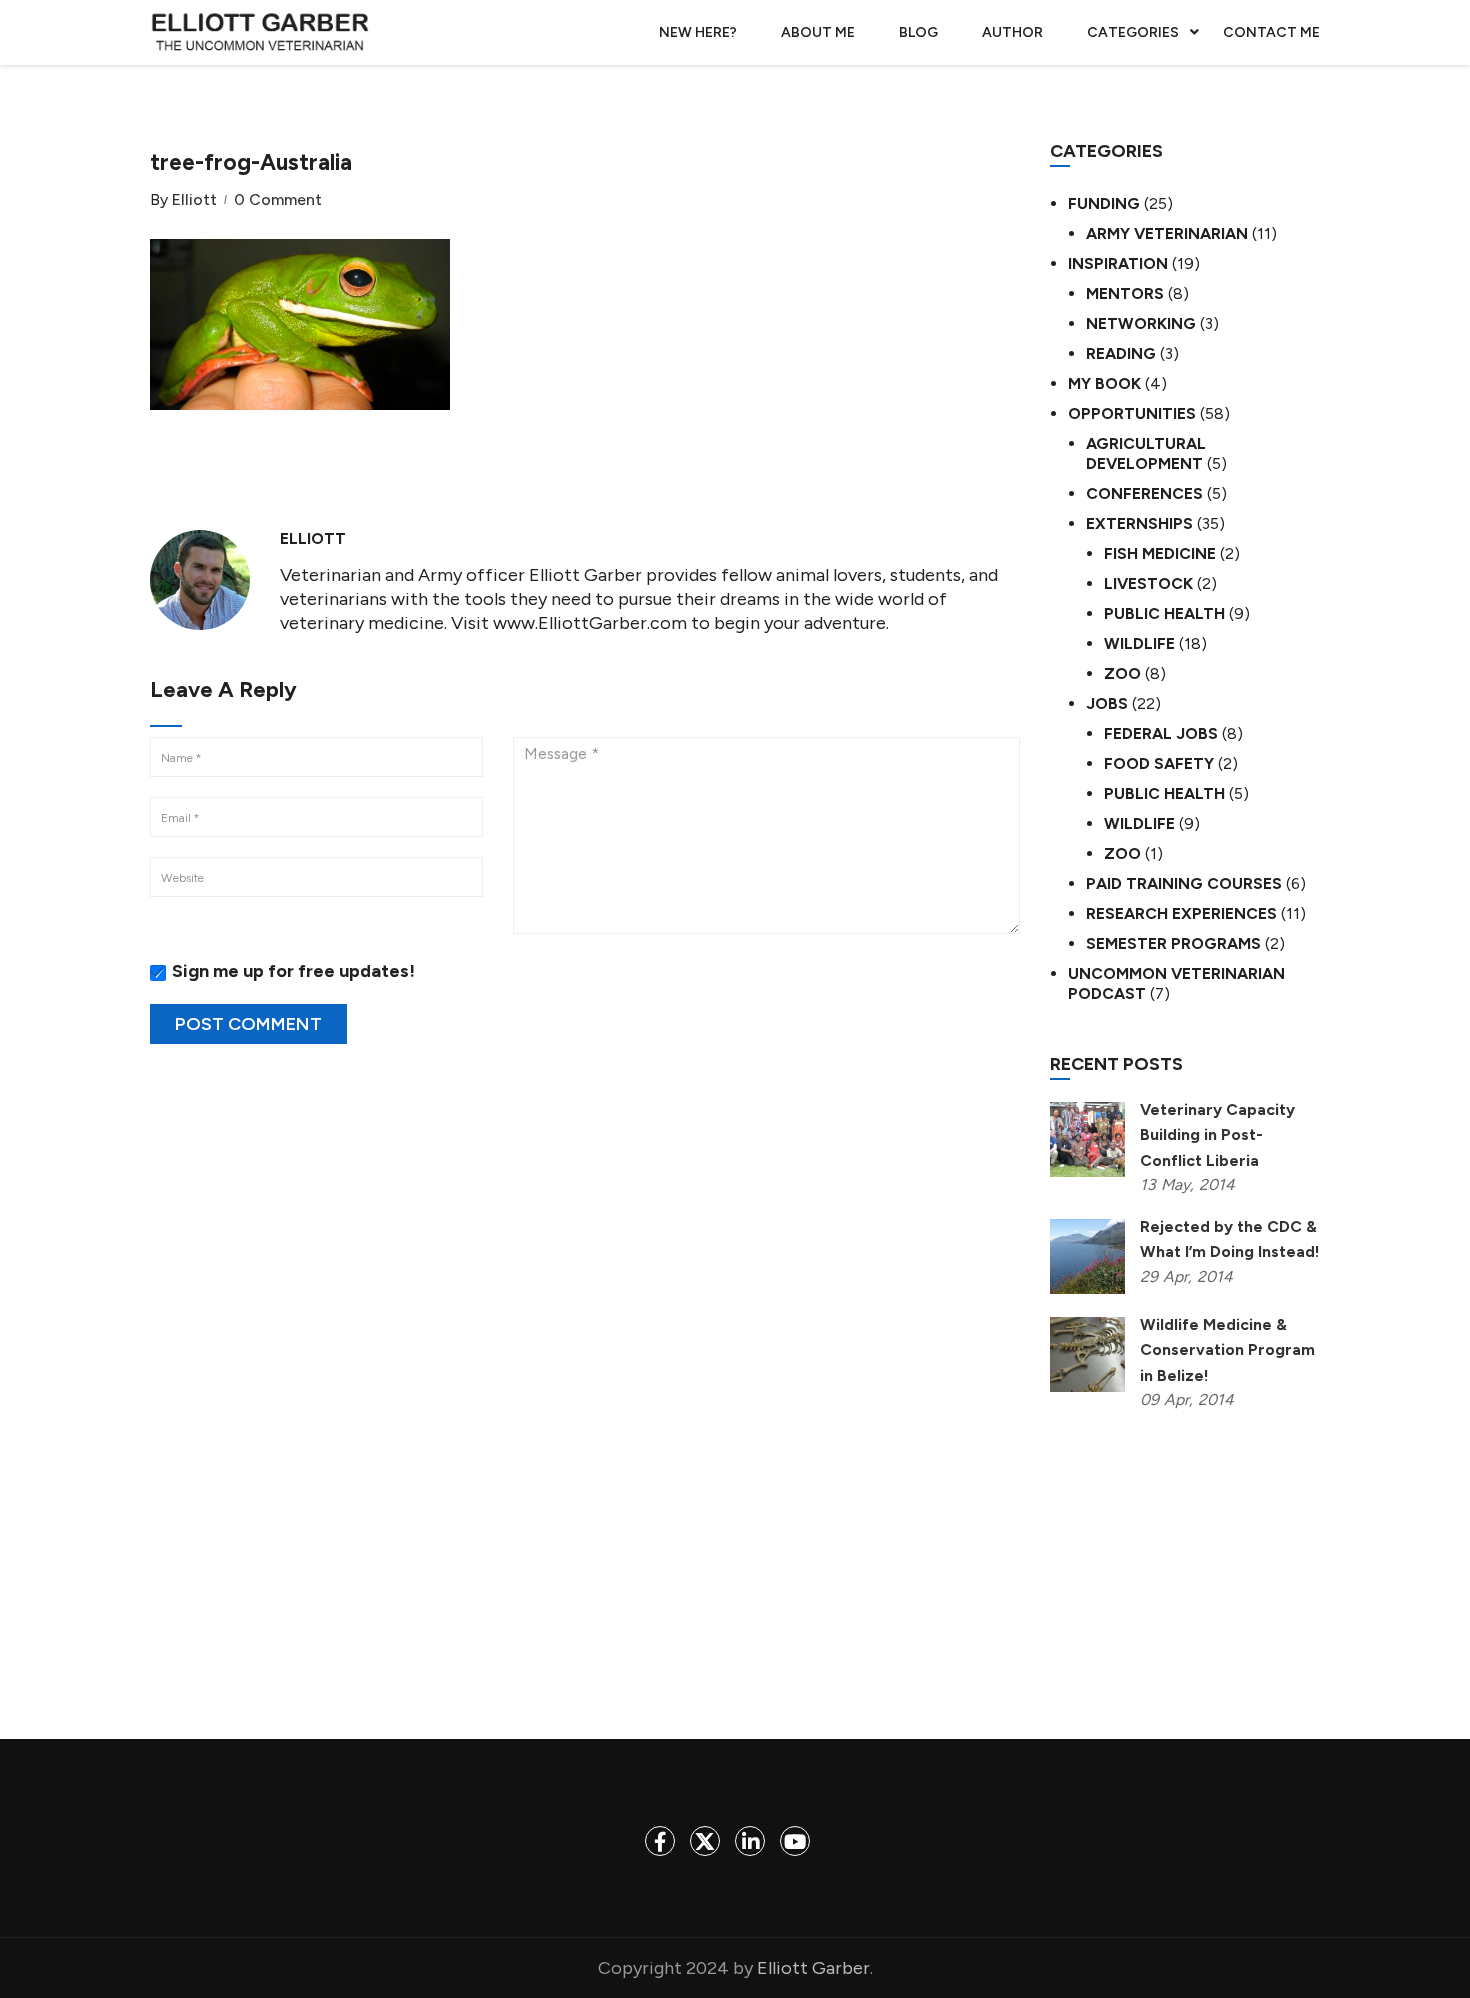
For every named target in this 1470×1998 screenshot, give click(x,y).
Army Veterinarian (1167, 233)
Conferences (1144, 493)
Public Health (1164, 613)
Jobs (1107, 703)
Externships (1139, 523)
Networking (1141, 323)
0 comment (278, 200)
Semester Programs (1173, 943)
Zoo (1122, 673)
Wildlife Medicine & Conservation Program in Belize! (1227, 1349)
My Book (1104, 383)
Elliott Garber (813, 1968)
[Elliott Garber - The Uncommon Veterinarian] (260, 32)
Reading (1121, 353)
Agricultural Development (1146, 453)
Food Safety (1159, 763)
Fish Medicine (1160, 553)
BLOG (918, 32)
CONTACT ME (1271, 32)
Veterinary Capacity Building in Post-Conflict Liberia (1217, 1134)
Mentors (1125, 293)
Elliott (194, 200)
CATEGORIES (1133, 32)
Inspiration (1118, 263)
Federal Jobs (1161, 733)
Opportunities (1132, 413)
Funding (1104, 203)
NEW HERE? (698, 32)
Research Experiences (1181, 913)
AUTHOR (1012, 32)
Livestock (1148, 583)
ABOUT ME (818, 32)
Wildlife (1139, 643)
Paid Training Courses (1184, 883)
